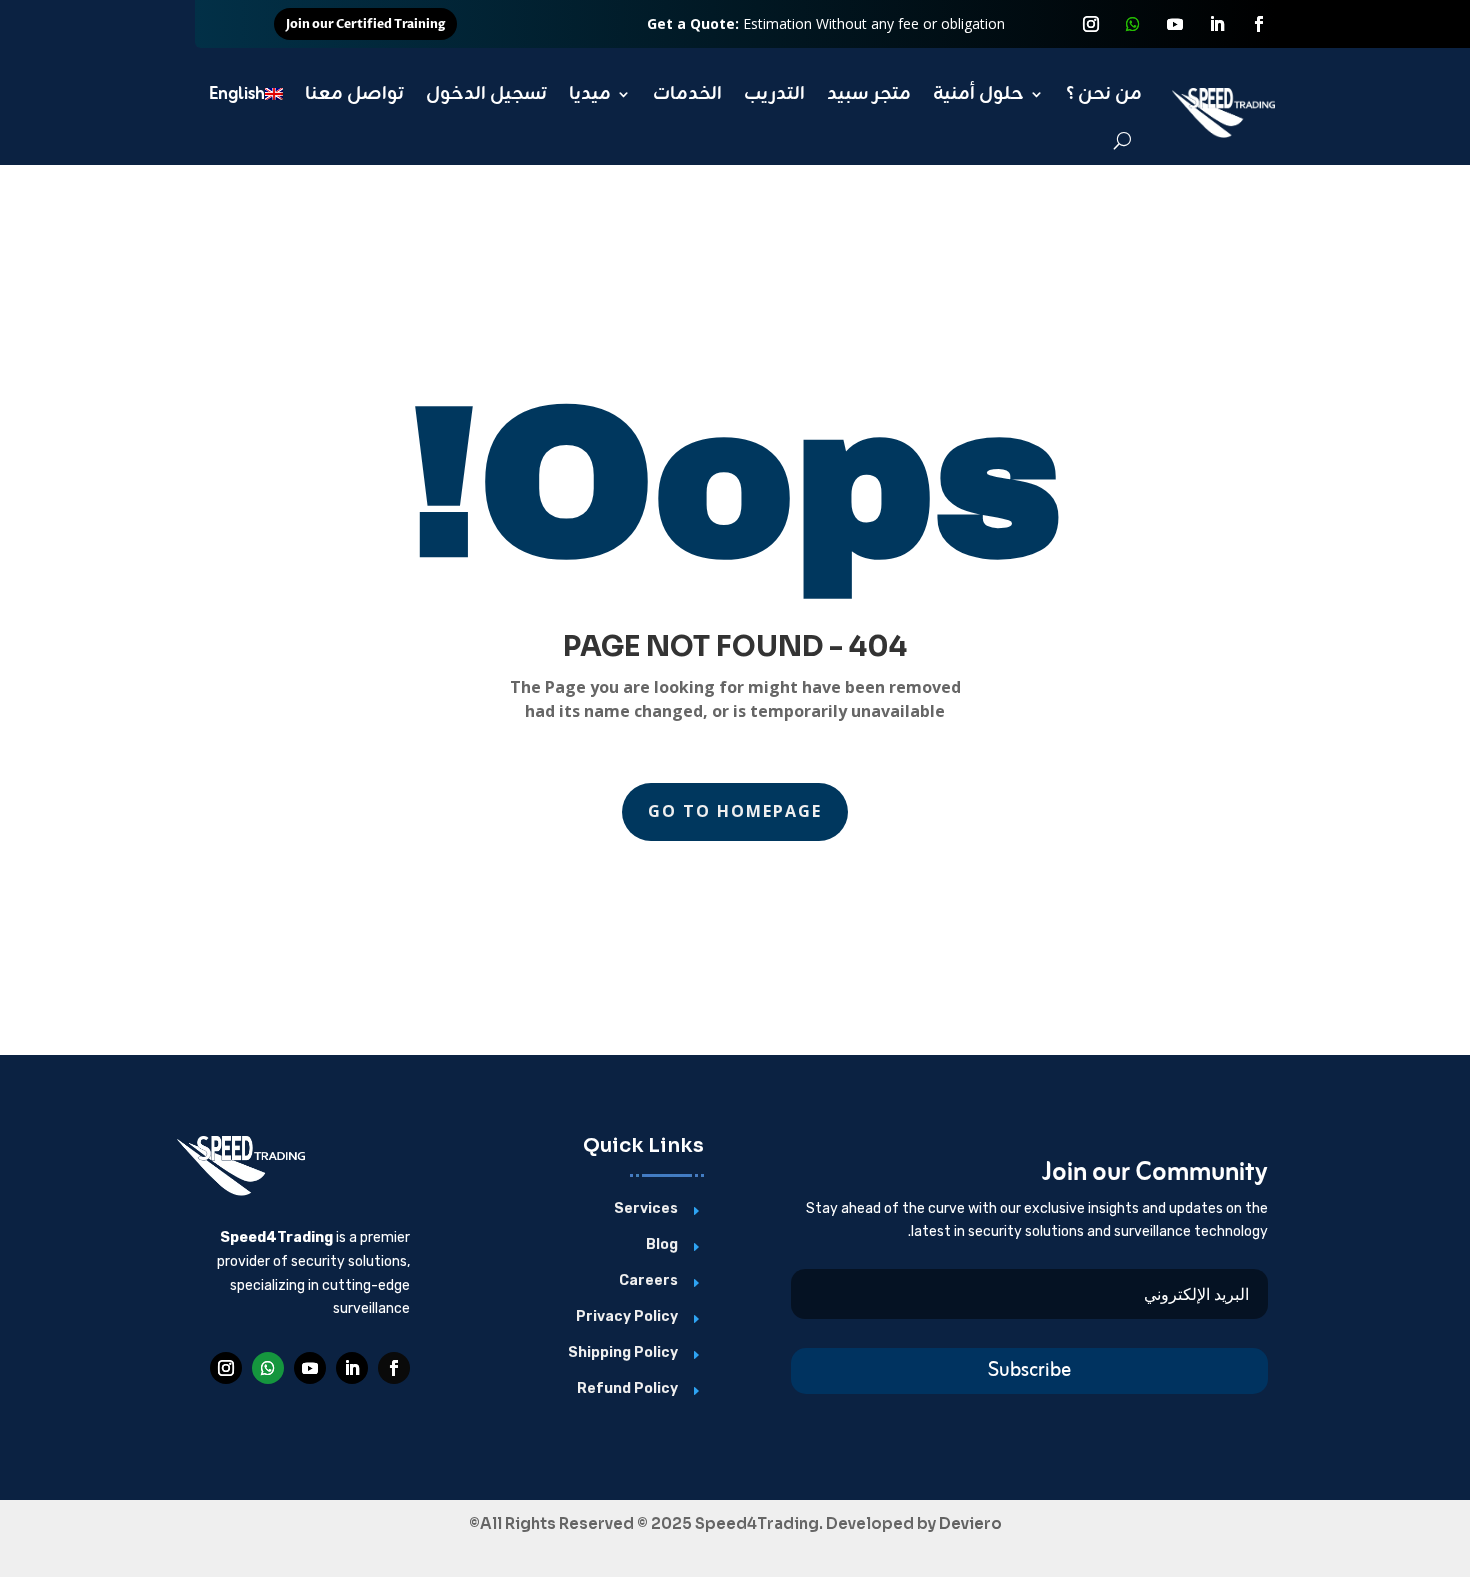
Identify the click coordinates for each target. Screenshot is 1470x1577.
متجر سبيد (869, 94)
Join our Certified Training (365, 24)
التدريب (774, 94)
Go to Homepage (735, 811)
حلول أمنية (978, 94)
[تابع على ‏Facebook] (1259, 24)
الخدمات (687, 94)
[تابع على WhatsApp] (1133, 24)
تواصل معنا (354, 94)
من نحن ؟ (1104, 94)
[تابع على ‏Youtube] (1175, 24)
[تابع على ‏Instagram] (1091, 24)
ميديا (590, 94)
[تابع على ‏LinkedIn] (1217, 24)
